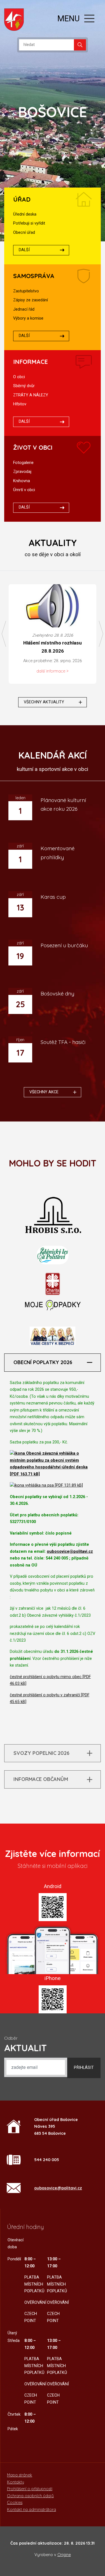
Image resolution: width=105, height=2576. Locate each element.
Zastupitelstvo (26, 291)
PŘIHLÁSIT (84, 2068)
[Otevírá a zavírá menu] (89, 19)
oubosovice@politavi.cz (70, 1552)
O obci (19, 377)
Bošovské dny (57, 994)
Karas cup (53, 897)
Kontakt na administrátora (32, 2510)
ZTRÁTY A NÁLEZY (31, 395)
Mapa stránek (20, 2475)
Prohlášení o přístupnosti (30, 2489)
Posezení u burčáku (64, 945)
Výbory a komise (28, 318)
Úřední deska (25, 214)
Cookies (15, 2503)
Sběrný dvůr (24, 386)
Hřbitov (20, 404)
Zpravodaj (22, 472)
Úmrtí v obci (24, 490)
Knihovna (22, 481)
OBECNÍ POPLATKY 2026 (43, 1362)
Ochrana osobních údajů (30, 2496)
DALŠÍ (24, 250)
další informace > (53, 671)
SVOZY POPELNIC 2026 (41, 1753)
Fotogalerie (23, 463)
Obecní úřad (24, 233)
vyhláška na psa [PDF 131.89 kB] (53, 1485)
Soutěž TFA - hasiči (63, 1042)
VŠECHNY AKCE (44, 1092)
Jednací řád (24, 309)
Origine (64, 2555)
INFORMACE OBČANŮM (41, 1779)
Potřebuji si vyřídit (29, 223)
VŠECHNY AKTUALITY (44, 702)
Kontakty (16, 2482)
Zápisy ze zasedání (31, 300)
